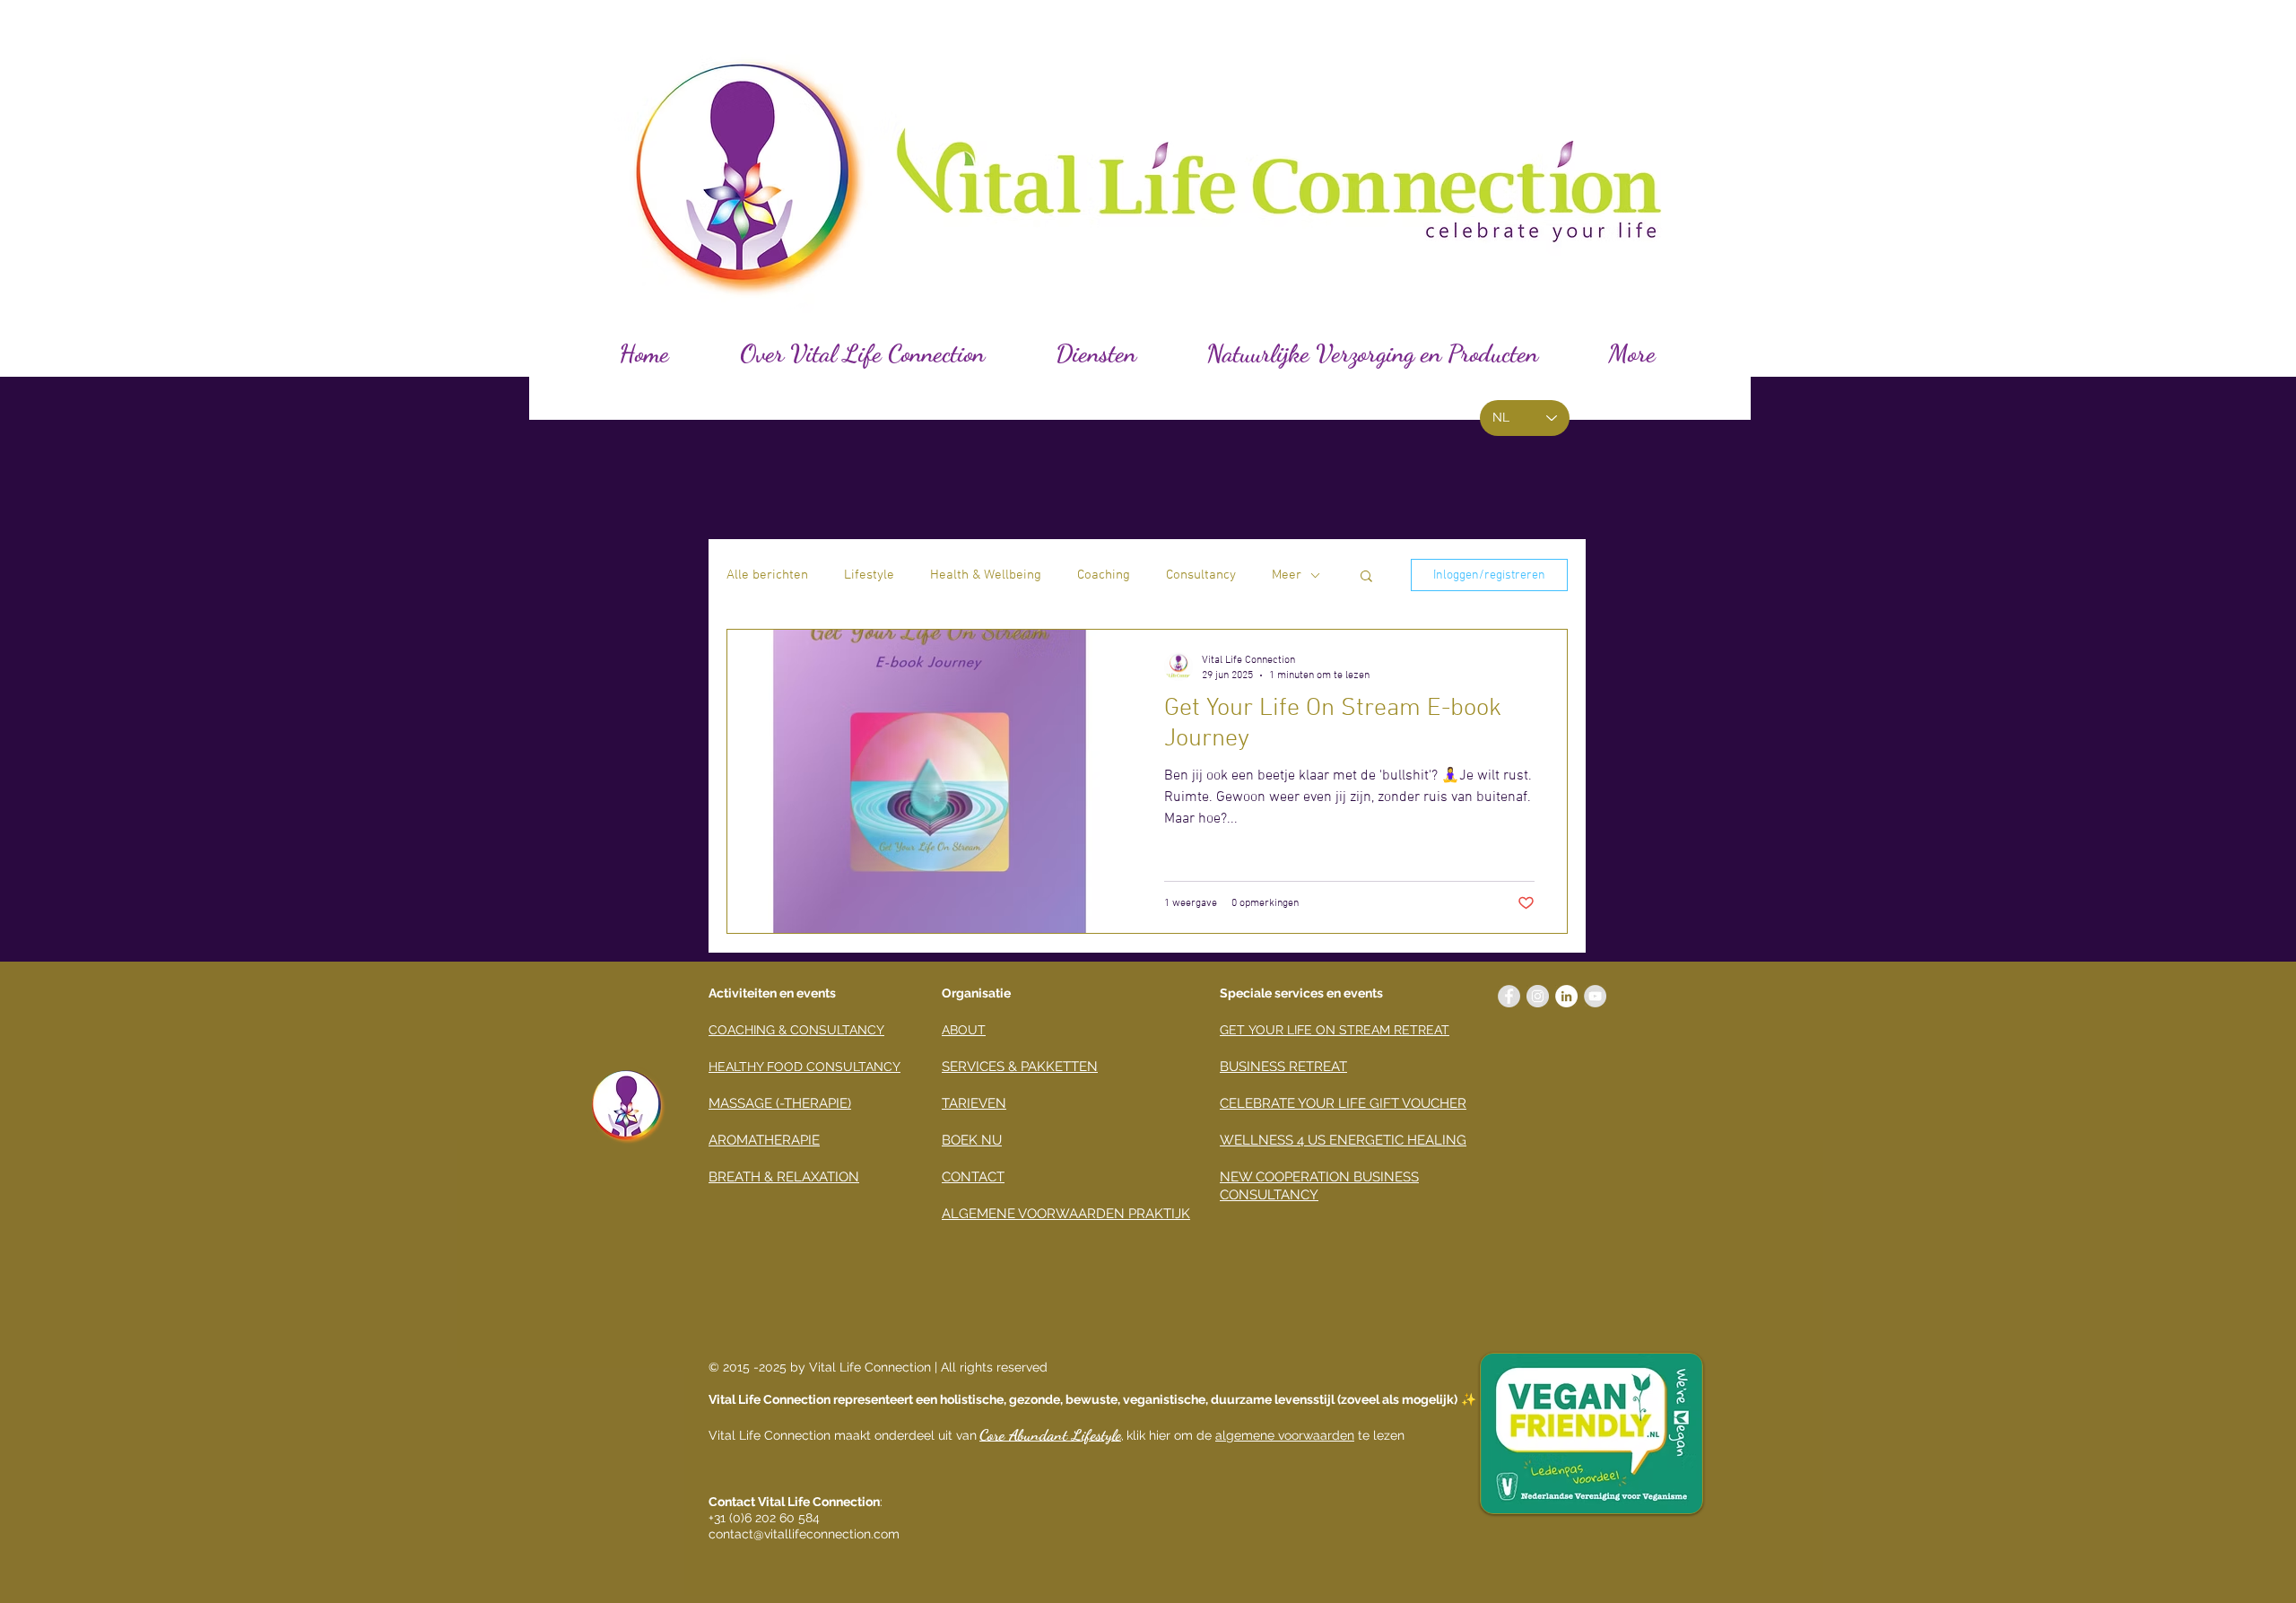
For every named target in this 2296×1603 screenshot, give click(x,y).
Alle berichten (767, 575)
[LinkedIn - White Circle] (1566, 996)
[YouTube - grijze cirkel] (1595, 996)
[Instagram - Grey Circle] (1538, 996)
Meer (1287, 575)
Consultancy (1201, 575)
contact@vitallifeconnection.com (804, 1534)
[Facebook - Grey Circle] (1509, 996)
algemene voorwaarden (1285, 1435)
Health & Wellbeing (986, 575)
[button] (1366, 577)
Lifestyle (869, 575)
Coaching (1104, 575)
